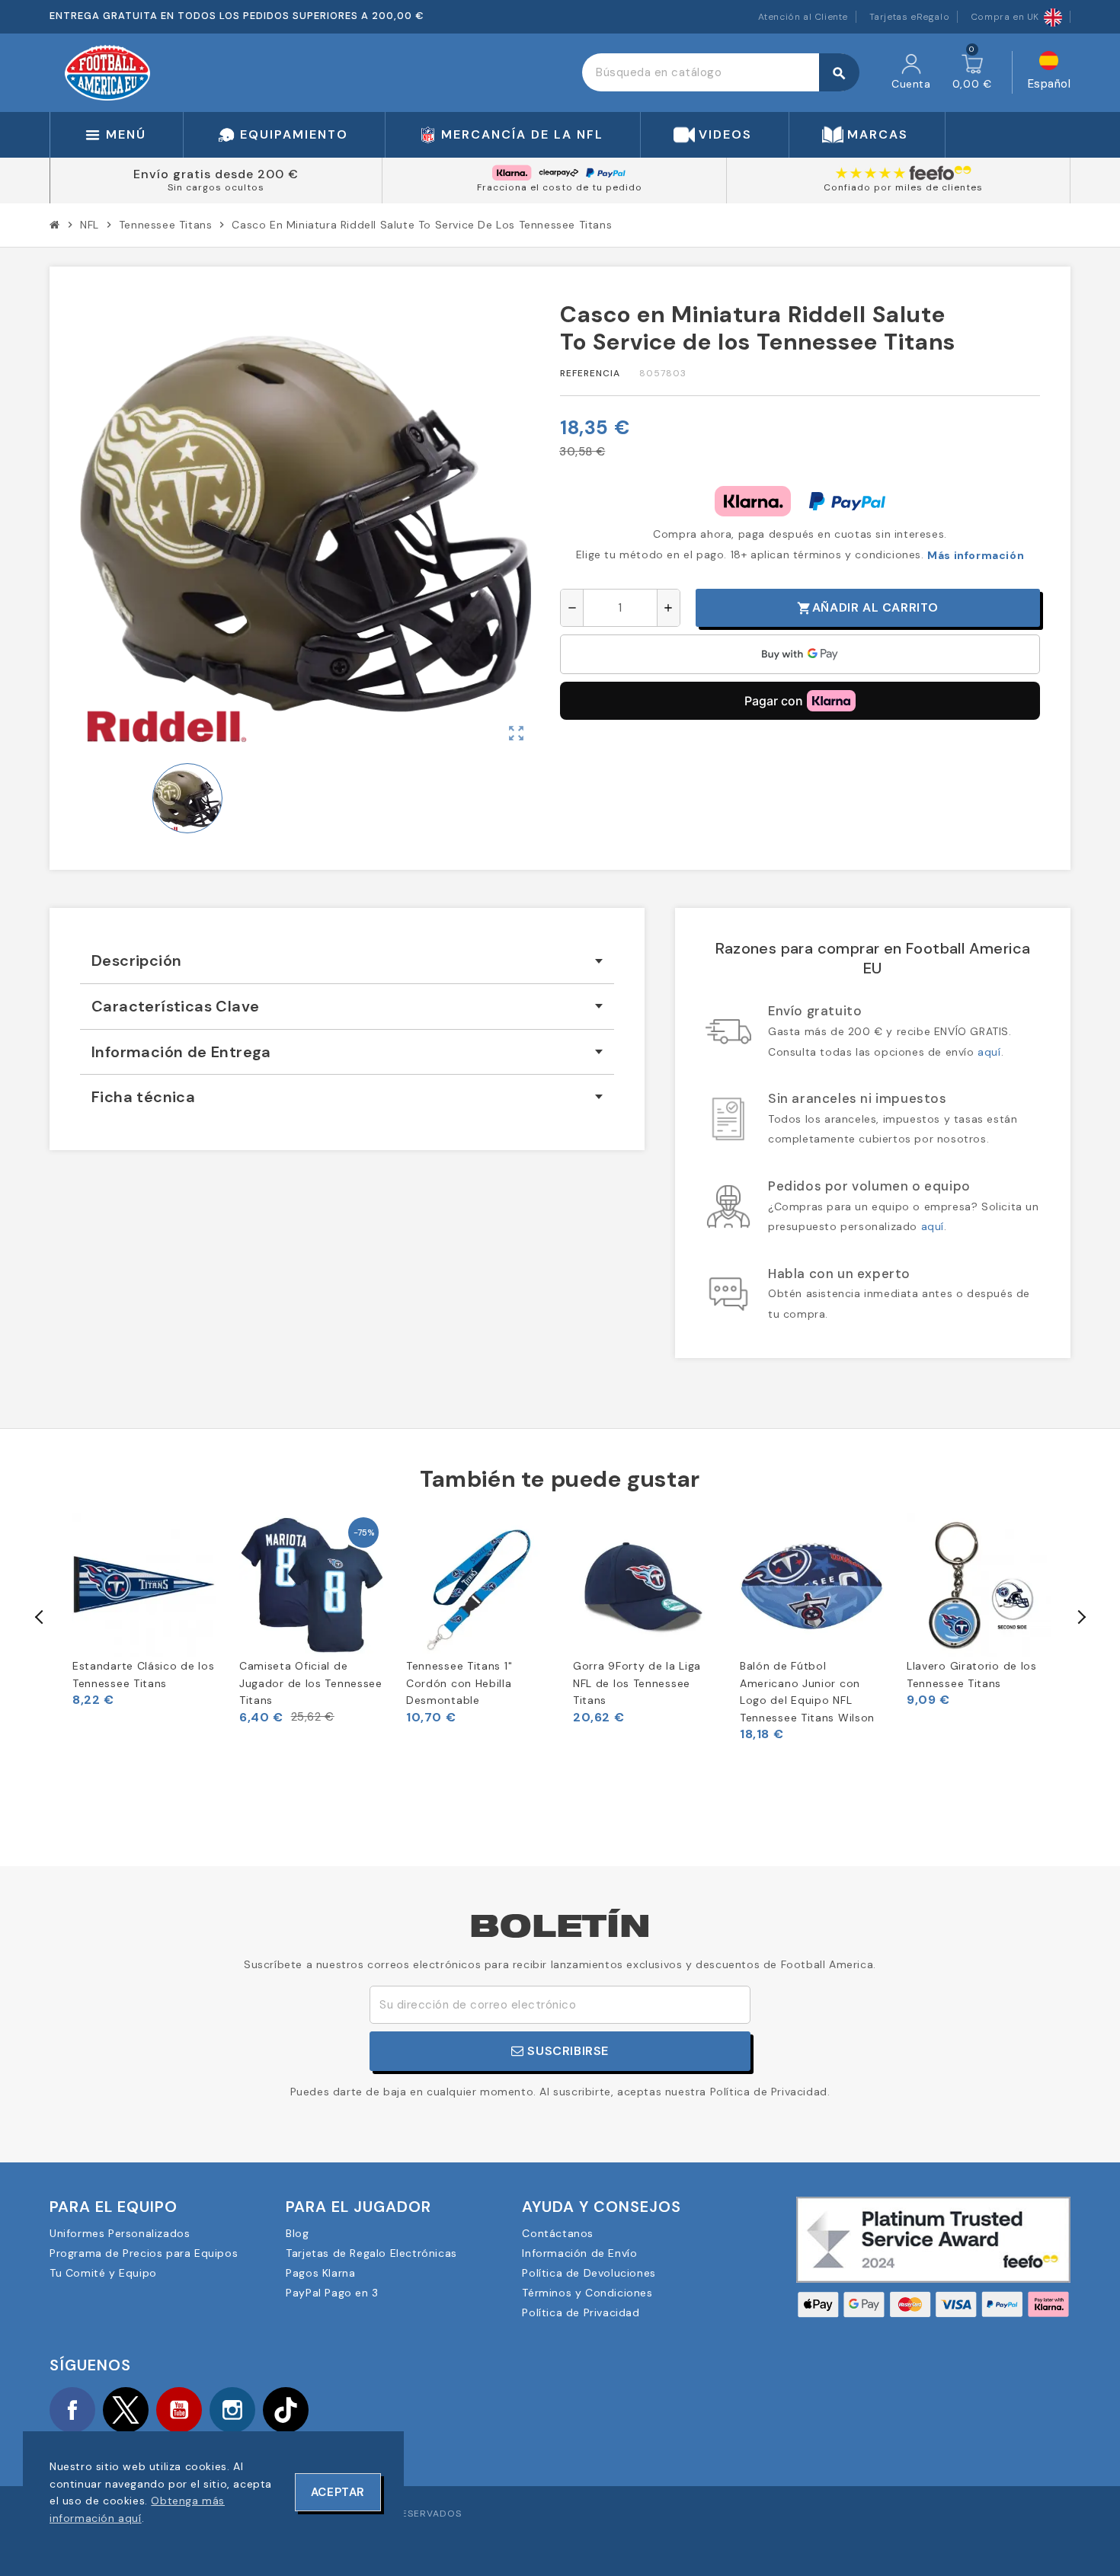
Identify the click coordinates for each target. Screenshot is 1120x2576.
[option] (144, 1611)
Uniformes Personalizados (120, 2233)
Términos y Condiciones (587, 2293)
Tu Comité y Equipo (103, 2273)
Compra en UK (1005, 17)
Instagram (232, 2410)
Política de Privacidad (581, 2312)
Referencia (590, 373)
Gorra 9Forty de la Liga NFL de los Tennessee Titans (637, 1683)
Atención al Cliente (803, 17)
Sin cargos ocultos (216, 187)
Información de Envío (579, 2253)
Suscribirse (566, 2051)
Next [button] (1080, 1617)
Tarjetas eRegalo (910, 17)
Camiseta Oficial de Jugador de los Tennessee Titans (311, 1683)
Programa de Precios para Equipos (144, 2253)
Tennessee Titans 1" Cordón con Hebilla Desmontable (459, 1683)
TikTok (286, 2410)
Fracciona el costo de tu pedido (560, 187)
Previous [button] (40, 1617)
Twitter (126, 2410)
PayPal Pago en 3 (332, 2293)
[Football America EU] (107, 72)
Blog (297, 2233)
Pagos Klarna (320, 2273)
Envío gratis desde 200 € (216, 174)
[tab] (347, 961)
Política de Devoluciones (589, 2273)
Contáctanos (558, 2233)
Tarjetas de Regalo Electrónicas (371, 2253)
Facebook (72, 2410)
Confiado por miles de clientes (903, 187)
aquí (989, 1052)
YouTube (179, 2410)
